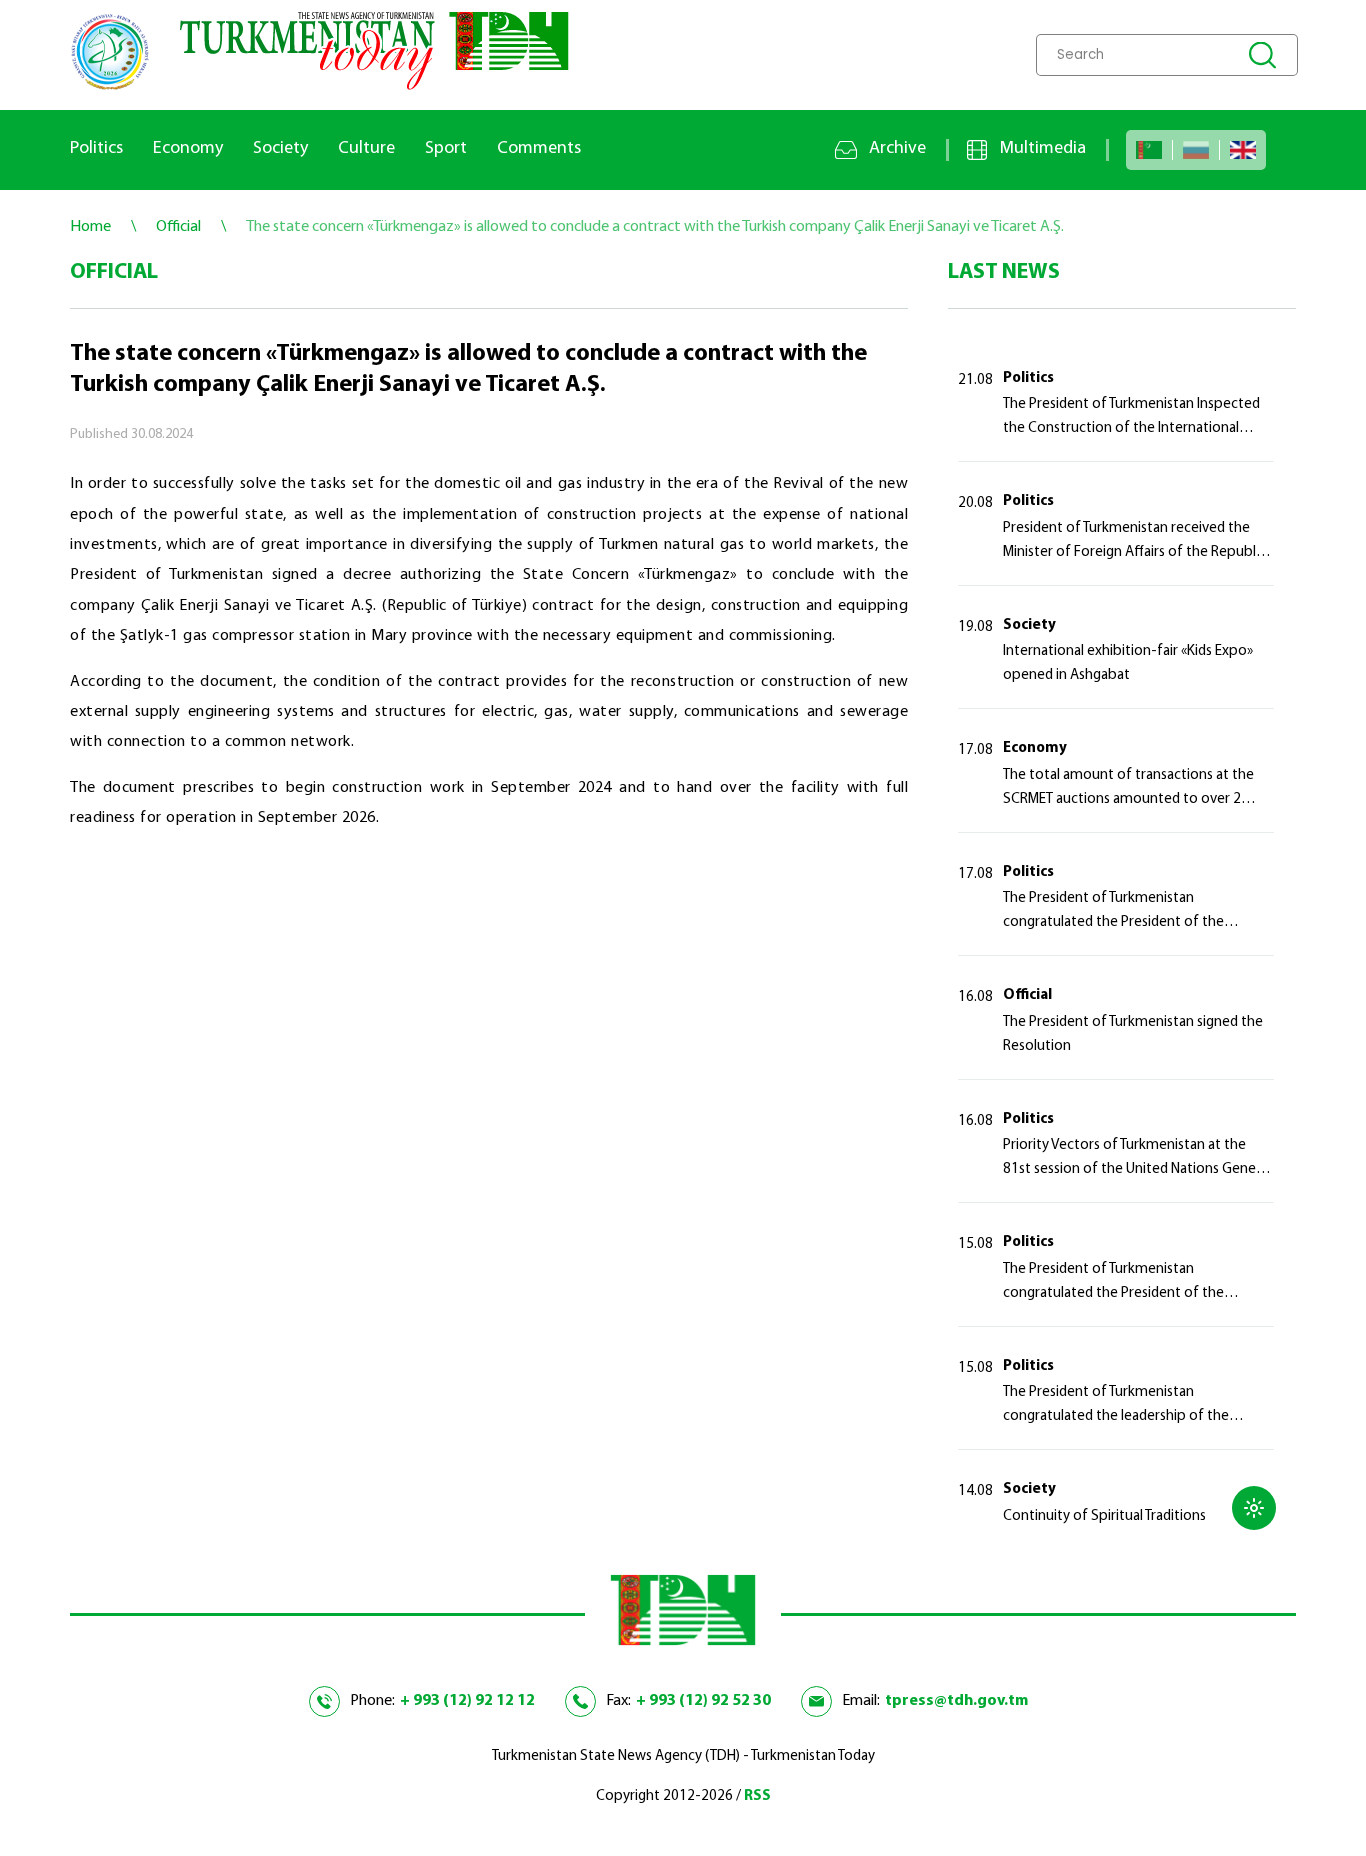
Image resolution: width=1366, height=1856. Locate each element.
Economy (188, 149)
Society (280, 149)
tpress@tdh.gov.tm (956, 1701)
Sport (446, 149)
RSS (757, 1796)
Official (1027, 995)
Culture (366, 149)
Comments (539, 149)
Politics (96, 149)
